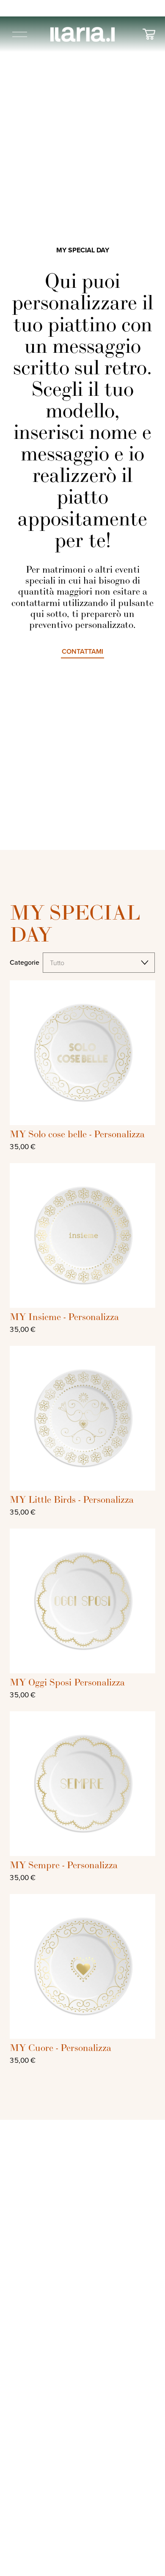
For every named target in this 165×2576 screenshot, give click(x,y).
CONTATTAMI (82, 651)
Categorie (25, 962)
